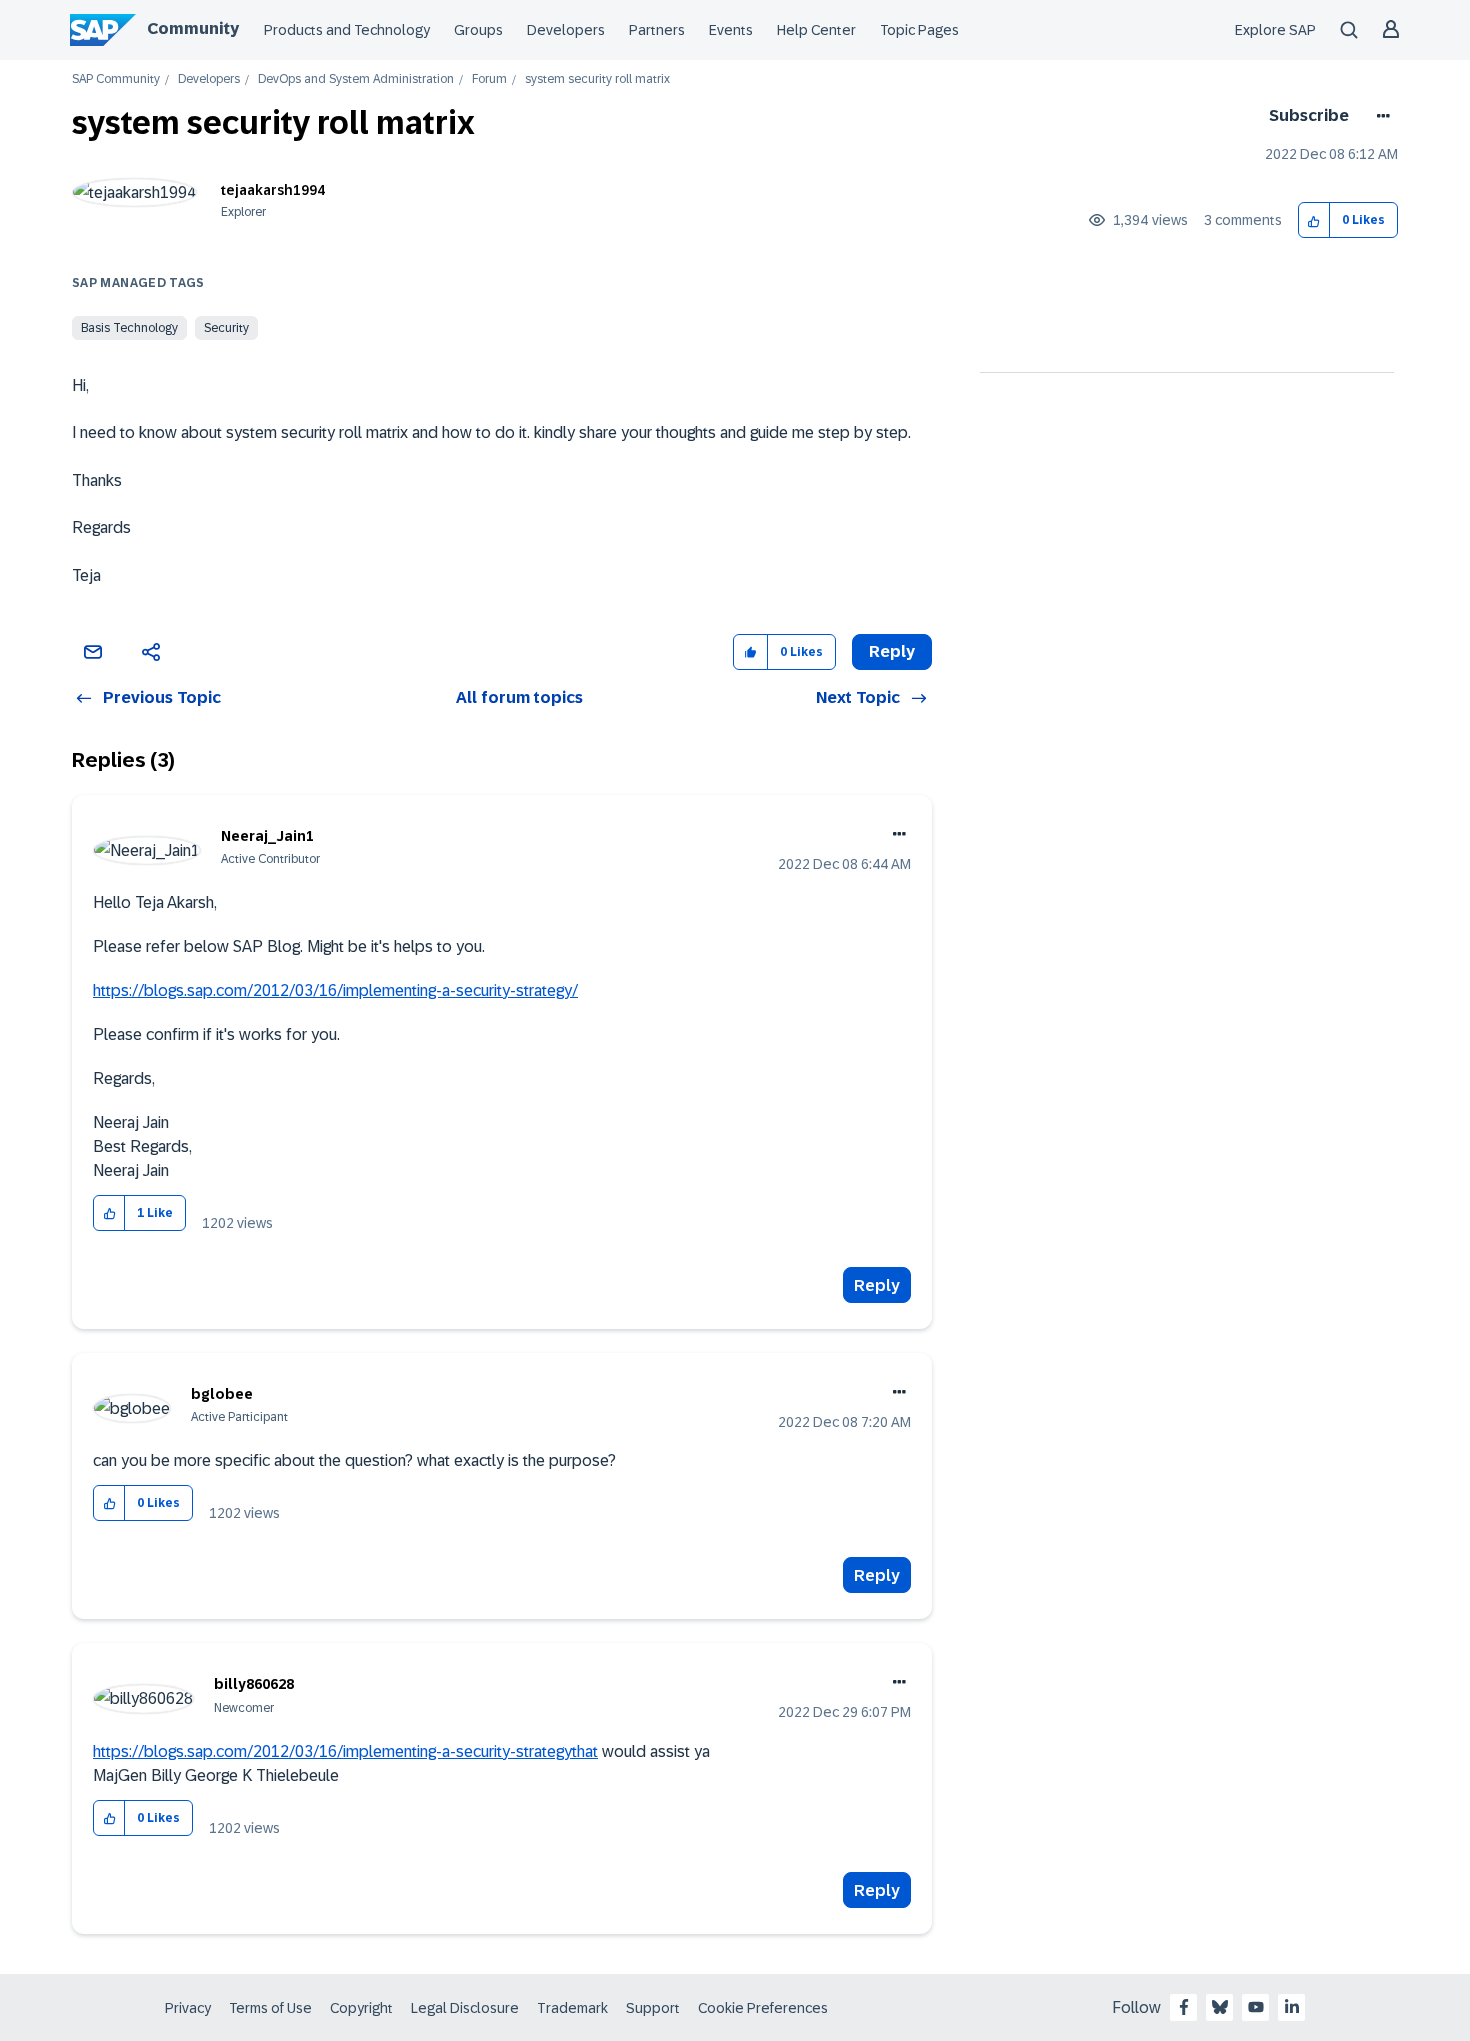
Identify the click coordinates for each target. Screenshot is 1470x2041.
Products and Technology (347, 30)
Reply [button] (892, 651)
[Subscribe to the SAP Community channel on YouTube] (1256, 2007)
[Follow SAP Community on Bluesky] (1220, 2007)
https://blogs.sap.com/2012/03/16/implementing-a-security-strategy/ (335, 990)
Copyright (361, 2008)
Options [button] (1379, 116)
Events (731, 30)
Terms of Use (270, 2008)
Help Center (816, 30)
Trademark (572, 2008)
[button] (1314, 220)
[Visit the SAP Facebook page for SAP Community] (1184, 2007)
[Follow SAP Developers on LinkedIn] (1292, 2007)
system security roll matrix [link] (597, 79)
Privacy (188, 2008)
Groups (478, 30)
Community (193, 28)
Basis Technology (129, 328)
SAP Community (116, 79)
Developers (566, 30)
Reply (877, 1285)
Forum (489, 79)
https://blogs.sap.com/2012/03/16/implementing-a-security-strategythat (345, 1751)
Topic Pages (919, 30)
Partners (657, 30)
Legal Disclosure (465, 2008)
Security (226, 328)
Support (653, 2008)
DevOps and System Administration (356, 79)
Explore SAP (1275, 30)
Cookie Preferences (763, 2008)
